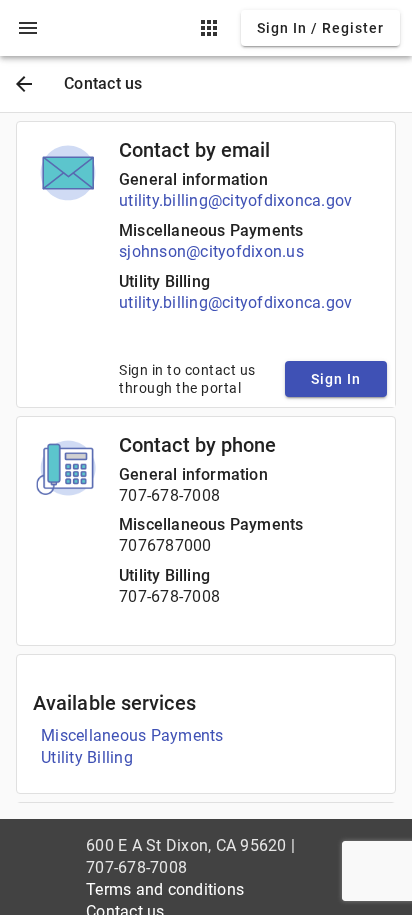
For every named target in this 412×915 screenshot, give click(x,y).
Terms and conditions (165, 889)
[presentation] (28, 28)
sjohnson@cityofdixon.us (211, 251)
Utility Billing (164, 281)
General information (193, 179)
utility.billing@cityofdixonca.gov (235, 200)
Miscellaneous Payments (211, 230)
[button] (28, 28)
